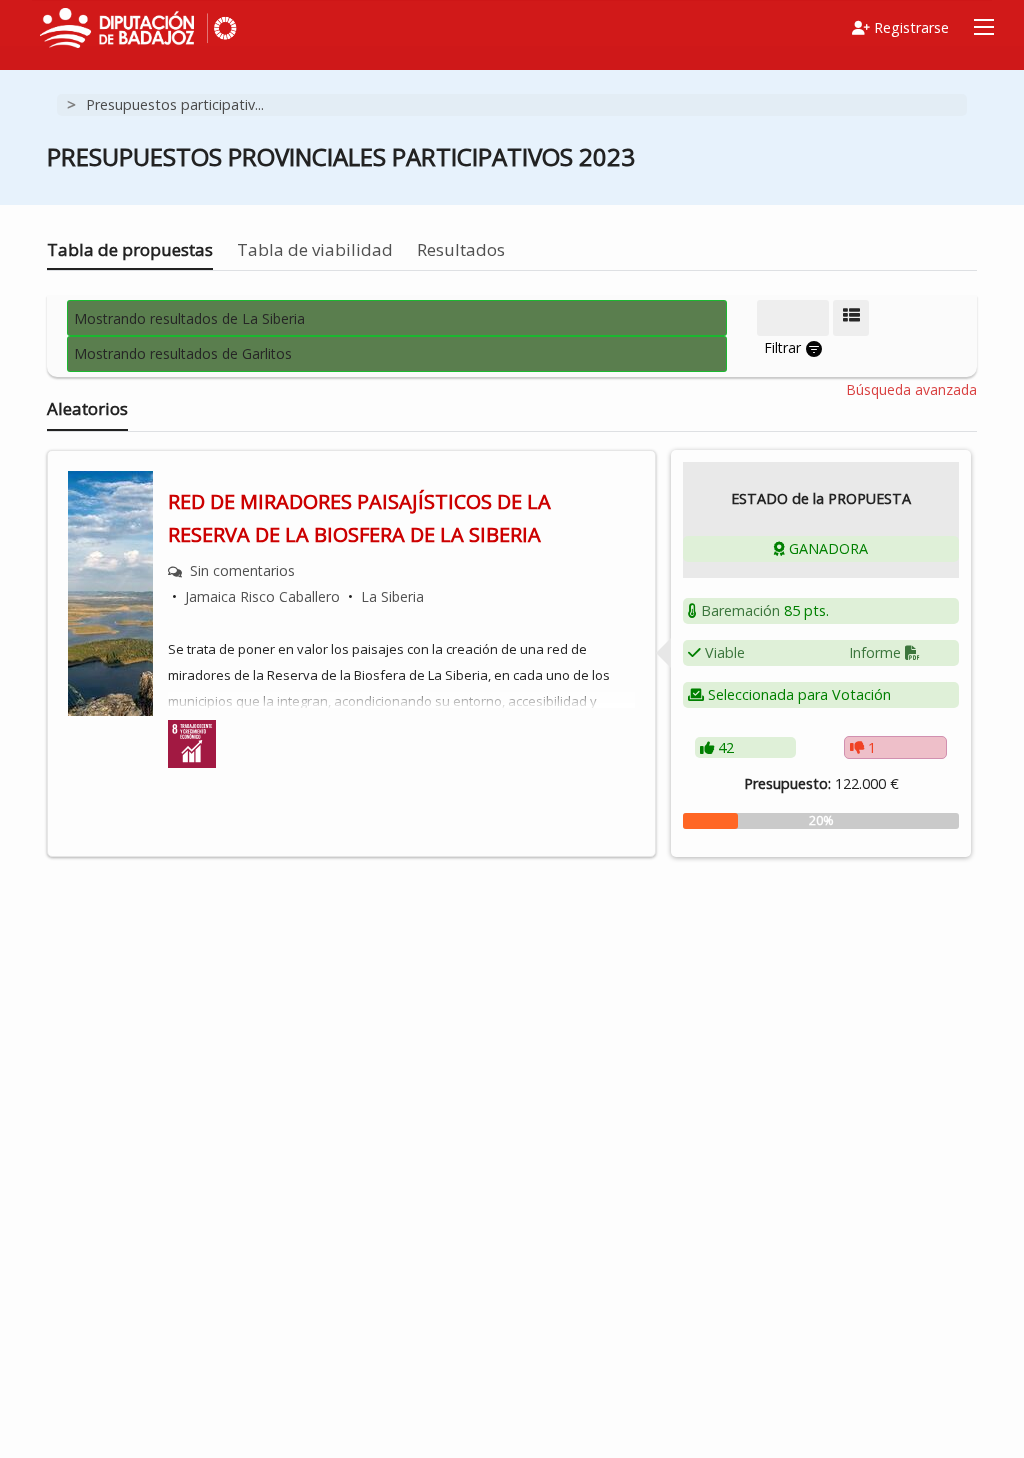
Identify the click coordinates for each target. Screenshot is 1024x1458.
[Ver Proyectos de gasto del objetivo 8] (192, 742)
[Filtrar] (793, 318)
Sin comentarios (242, 570)
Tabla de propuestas (130, 249)
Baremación (740, 610)
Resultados (461, 249)
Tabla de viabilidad (315, 249)
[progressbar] (821, 821)
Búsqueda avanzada (911, 390)
